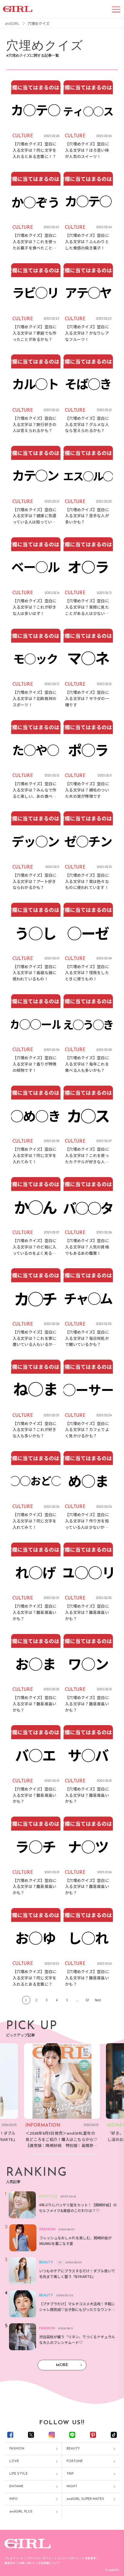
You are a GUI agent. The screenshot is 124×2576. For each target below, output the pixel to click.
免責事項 (90, 2558)
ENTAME (16, 2487)
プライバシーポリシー (40, 2558)
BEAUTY (73, 2449)
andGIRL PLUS (21, 2512)
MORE (62, 2365)
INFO (14, 2499)
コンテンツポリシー (69, 2558)
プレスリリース (14, 2558)
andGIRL (12, 23)
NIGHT (72, 2487)
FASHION (17, 2449)
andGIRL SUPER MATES (85, 2499)
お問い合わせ (27, 2563)
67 (88, 2000)
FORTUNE (75, 2461)
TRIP (70, 2474)
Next (98, 2000)
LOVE (14, 2461)
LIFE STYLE (19, 2474)
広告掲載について (49, 2563)
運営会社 (10, 2563)
